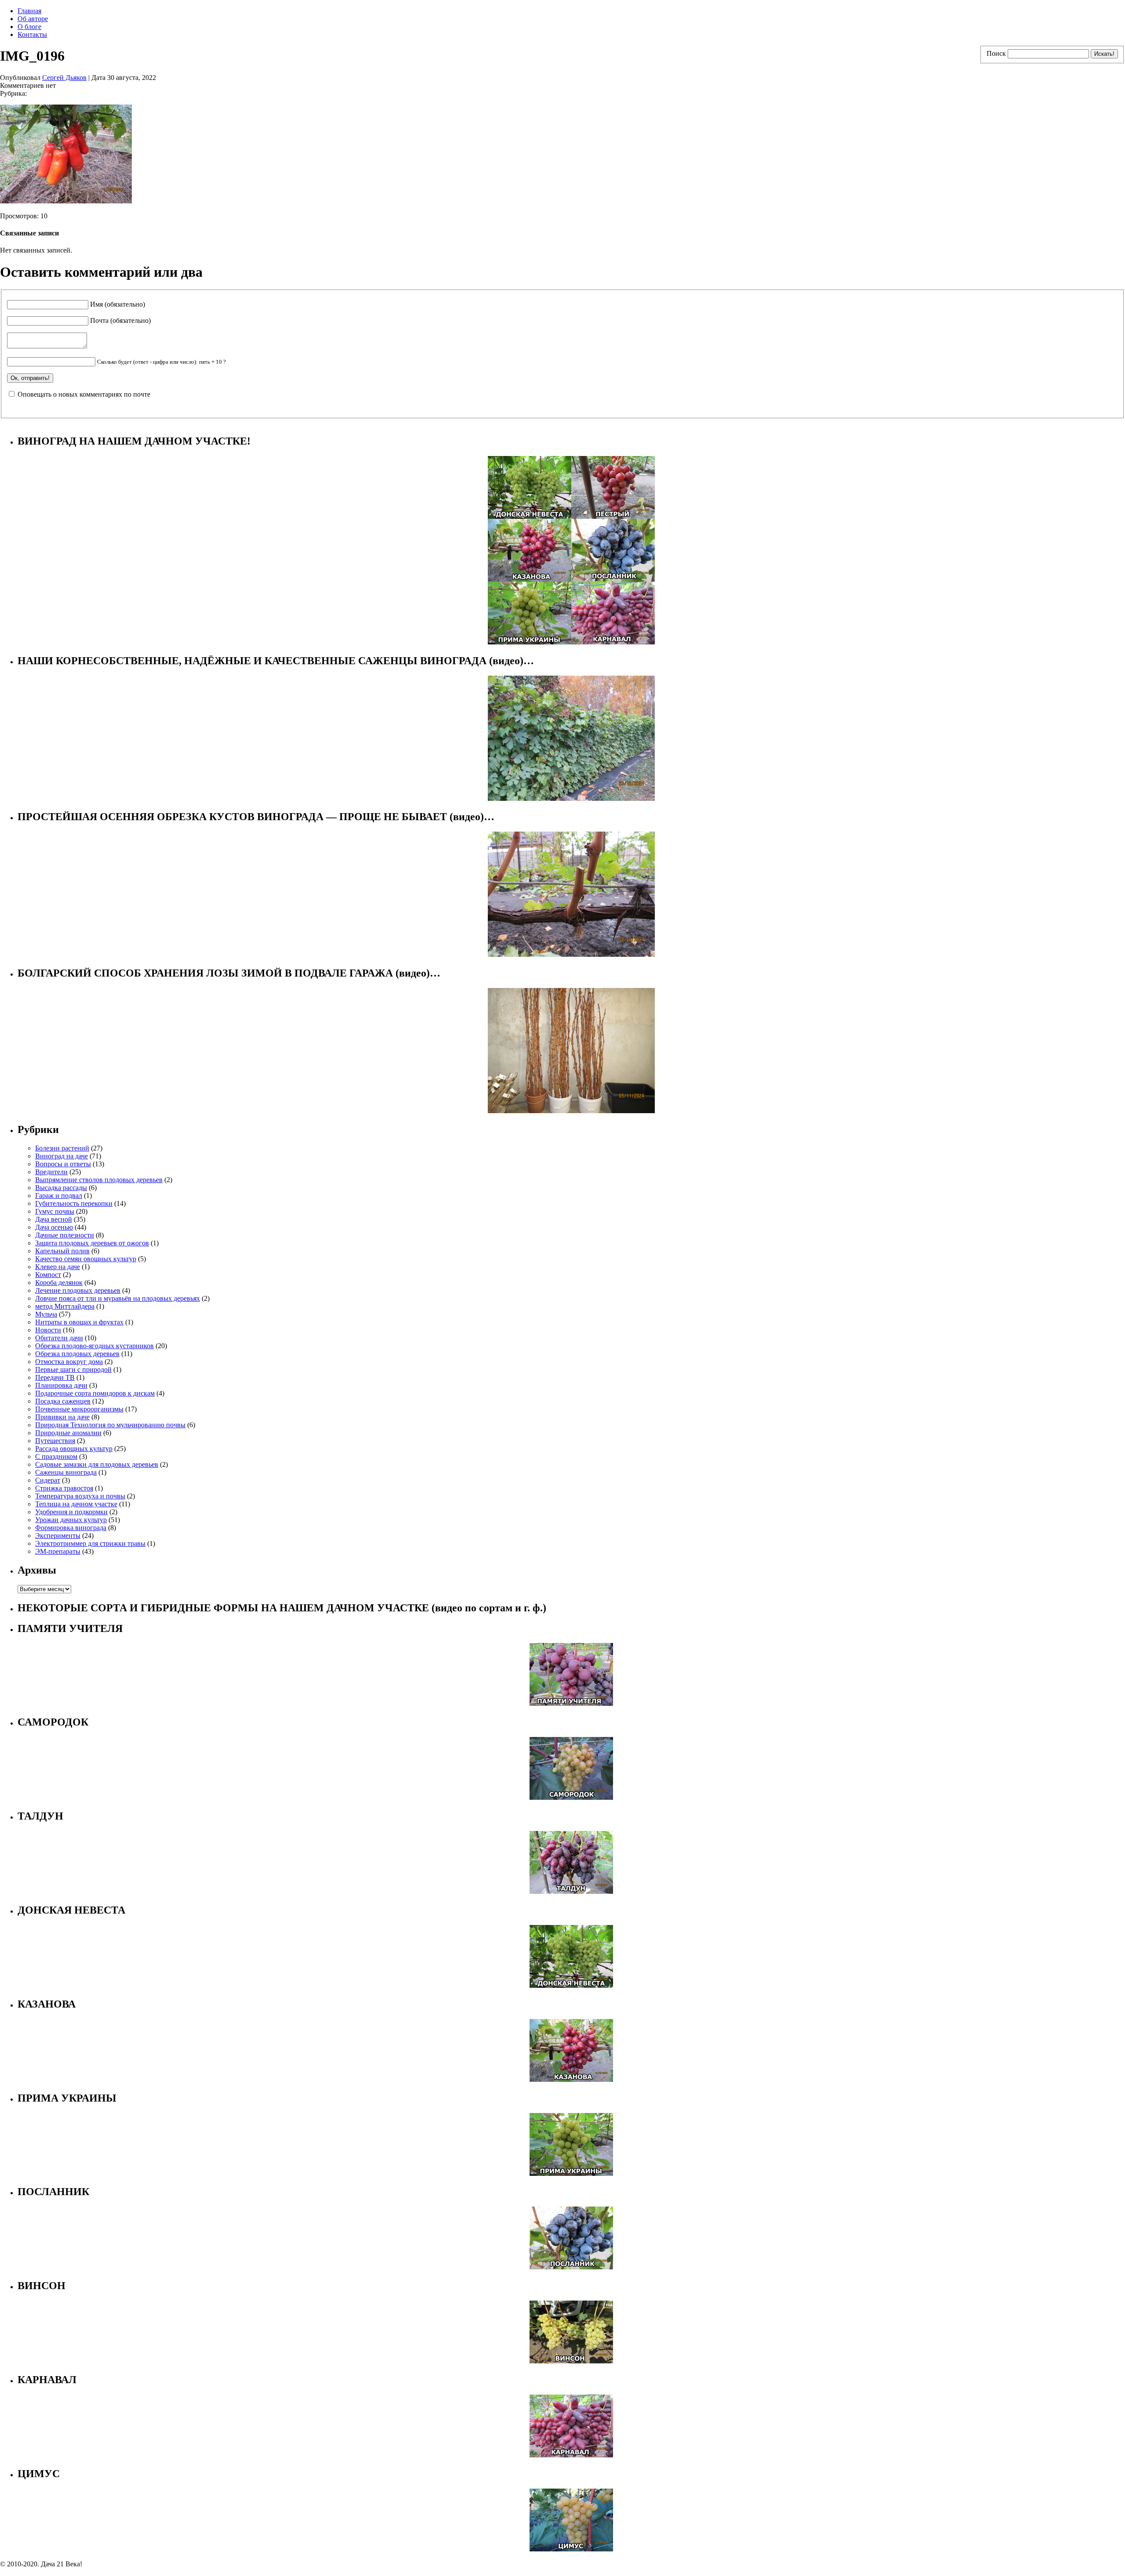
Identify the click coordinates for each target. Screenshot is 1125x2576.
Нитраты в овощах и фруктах (79, 1322)
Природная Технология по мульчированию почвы (110, 1425)
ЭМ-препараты (58, 1551)
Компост (48, 1275)
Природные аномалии (68, 1433)
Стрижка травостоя (64, 1488)
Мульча (46, 1314)
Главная (29, 11)
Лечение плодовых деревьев (78, 1290)
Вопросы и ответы (63, 1164)
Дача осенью (54, 1227)
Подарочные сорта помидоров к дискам (95, 1393)
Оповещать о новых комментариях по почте (84, 394)
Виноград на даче (62, 1156)
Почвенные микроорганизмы (79, 1409)
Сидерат (48, 1480)
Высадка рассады (61, 1188)
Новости (48, 1330)
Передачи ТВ (55, 1377)
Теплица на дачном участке (76, 1504)
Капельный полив (62, 1251)
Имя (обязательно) (118, 304)
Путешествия (55, 1441)
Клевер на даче (58, 1267)
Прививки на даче (62, 1417)
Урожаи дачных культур (71, 1520)
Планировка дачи (61, 1385)
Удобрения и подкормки (71, 1512)
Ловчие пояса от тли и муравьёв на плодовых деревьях (118, 1298)
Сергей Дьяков (64, 78)
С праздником (56, 1456)
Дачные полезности (65, 1235)
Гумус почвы (55, 1211)
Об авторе (33, 19)
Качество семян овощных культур (86, 1259)
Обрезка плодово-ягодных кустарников (94, 1346)
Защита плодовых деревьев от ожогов (92, 1243)
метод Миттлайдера (65, 1306)
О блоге (29, 27)
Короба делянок (59, 1283)
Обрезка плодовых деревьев (77, 1354)
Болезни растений (62, 1148)
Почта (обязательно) (120, 320)
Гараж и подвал (59, 1196)
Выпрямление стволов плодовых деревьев (99, 1180)
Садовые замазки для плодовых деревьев (97, 1464)
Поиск (996, 53)
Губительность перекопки (74, 1203)
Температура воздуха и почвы (80, 1496)
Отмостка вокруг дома (69, 1362)
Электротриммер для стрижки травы (90, 1543)
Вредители (51, 1172)
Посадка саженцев (63, 1401)
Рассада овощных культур (74, 1449)
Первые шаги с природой (73, 1369)
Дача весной (54, 1219)
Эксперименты (58, 1536)
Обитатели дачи (59, 1338)
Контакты (32, 34)
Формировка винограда (71, 1528)
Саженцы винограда (66, 1472)
